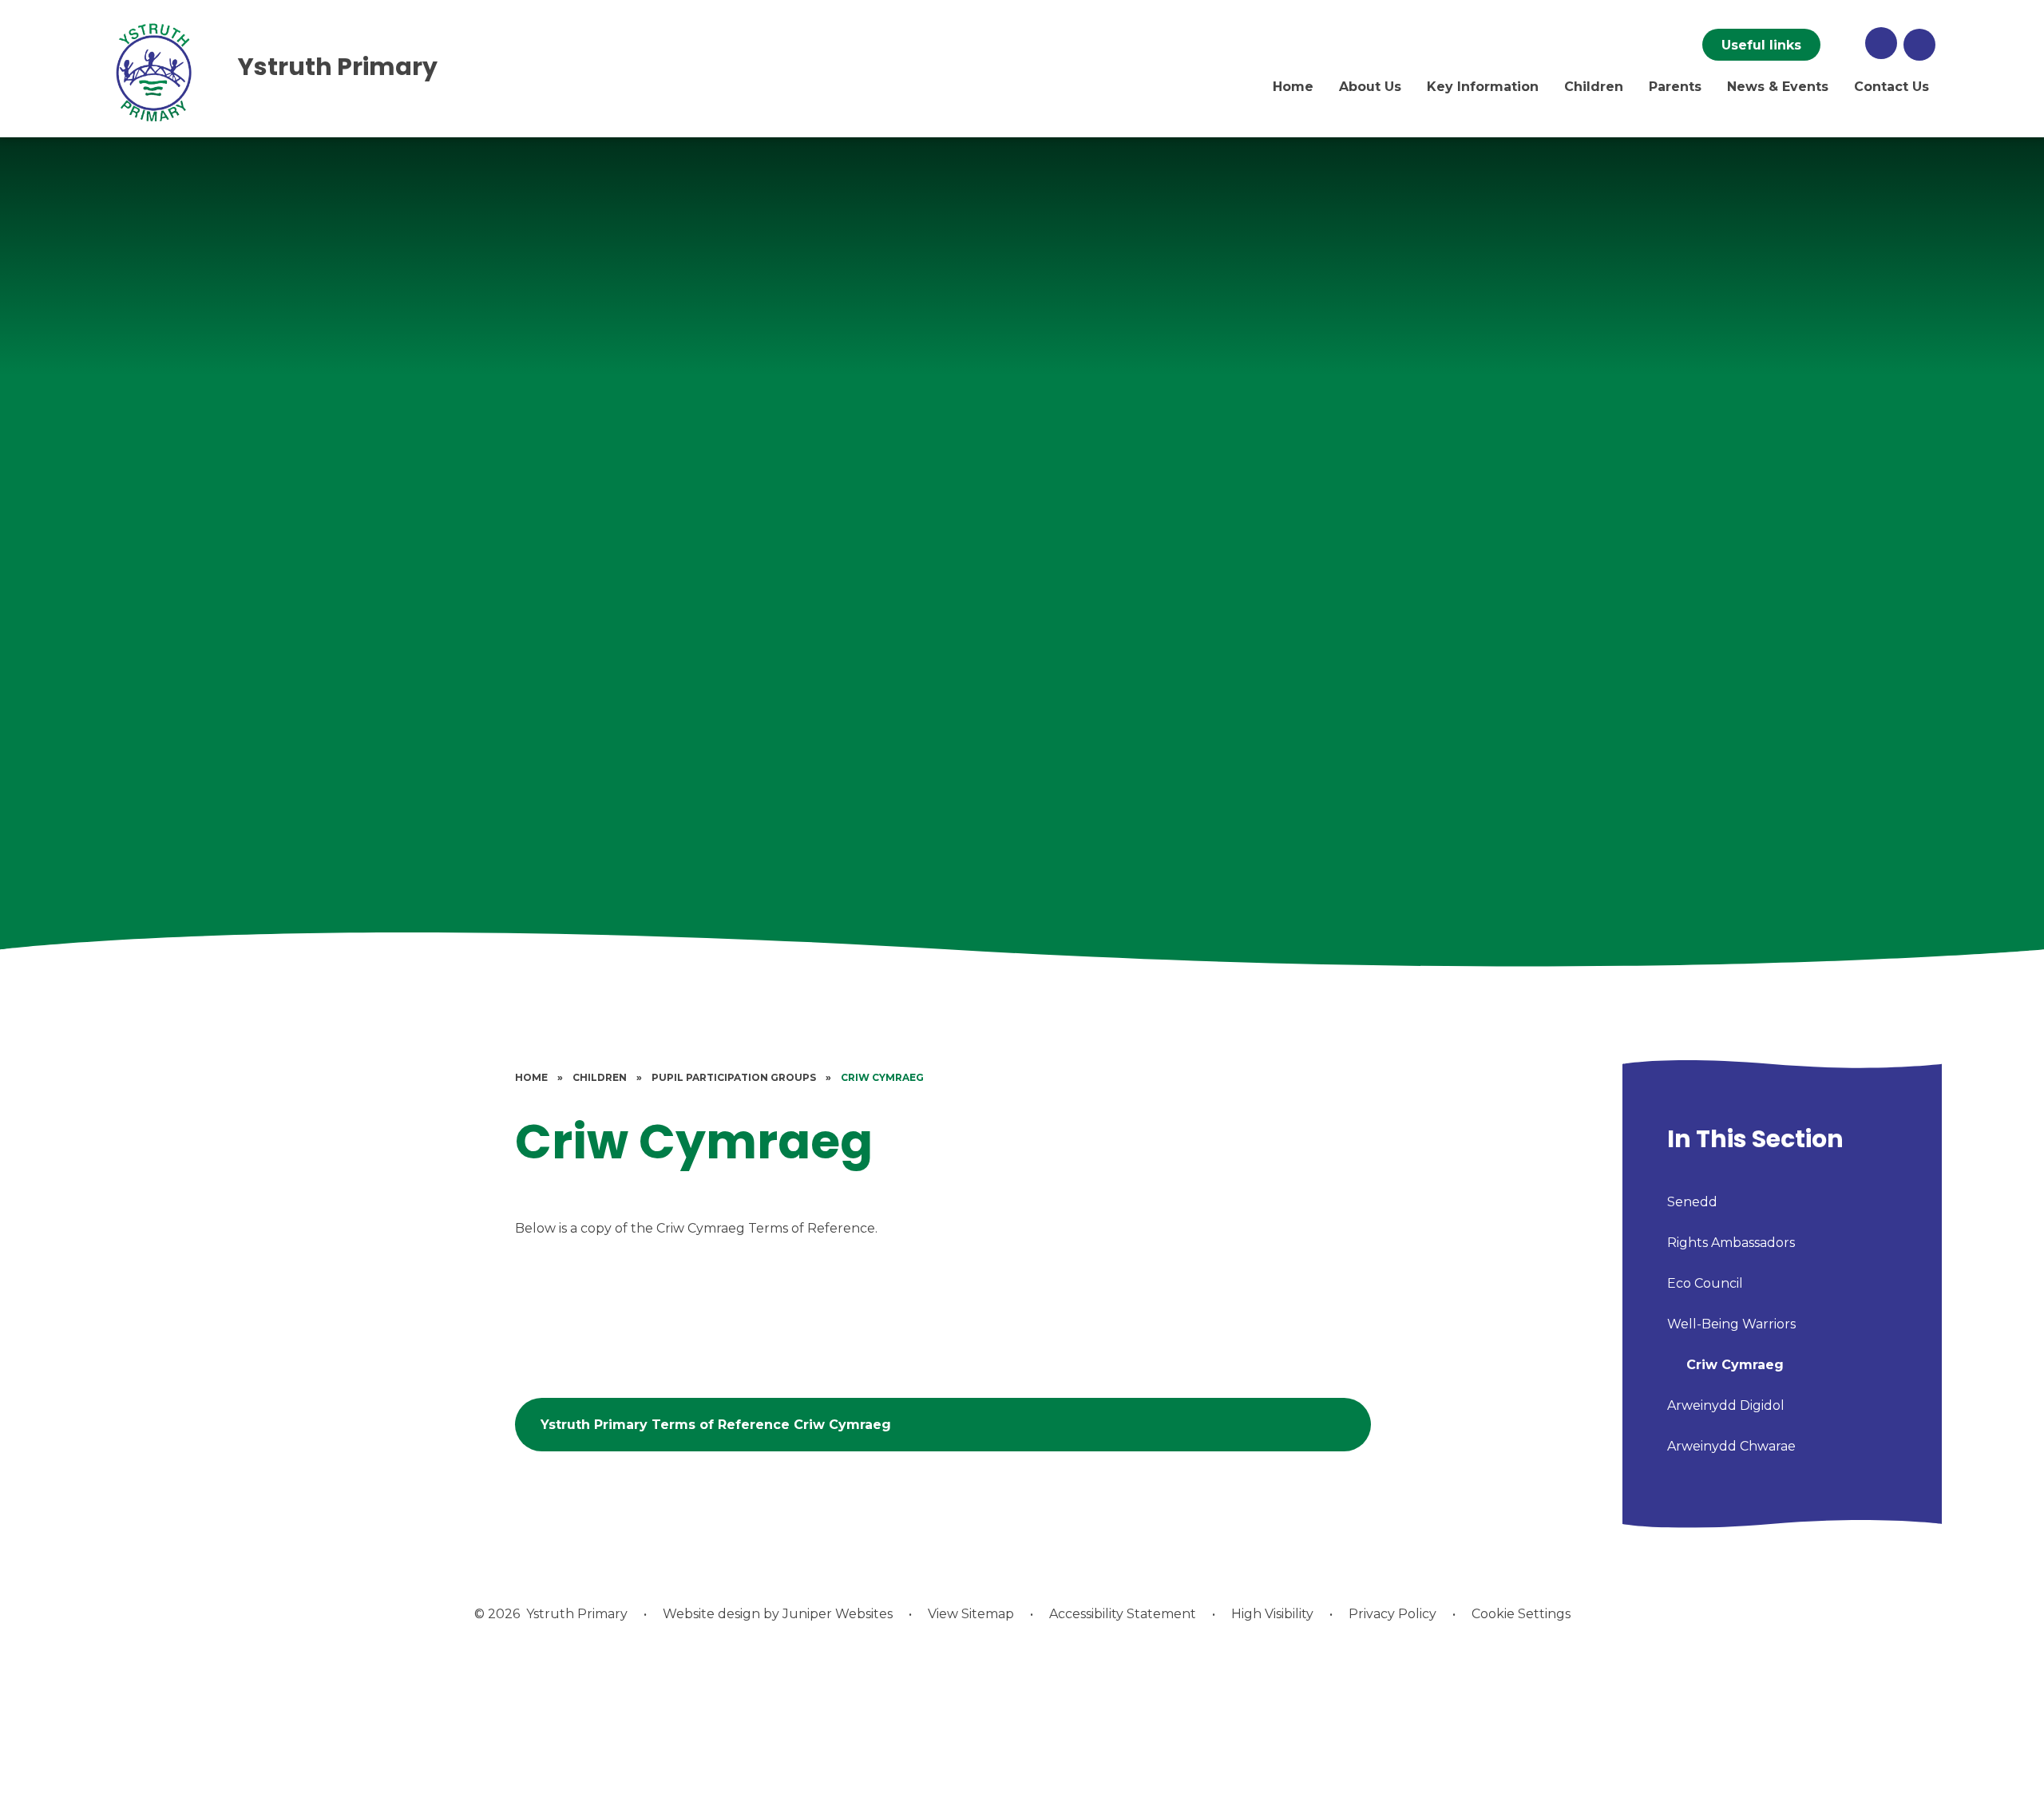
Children (600, 1077)
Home (531, 1077)
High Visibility (1272, 1614)
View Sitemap (971, 1614)
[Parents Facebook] (1843, 45)
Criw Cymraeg (882, 1077)
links (1761, 45)
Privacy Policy (1392, 1614)
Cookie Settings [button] (1521, 1614)
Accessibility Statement (1123, 1614)
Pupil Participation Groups (734, 1077)
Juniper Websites (838, 1614)
